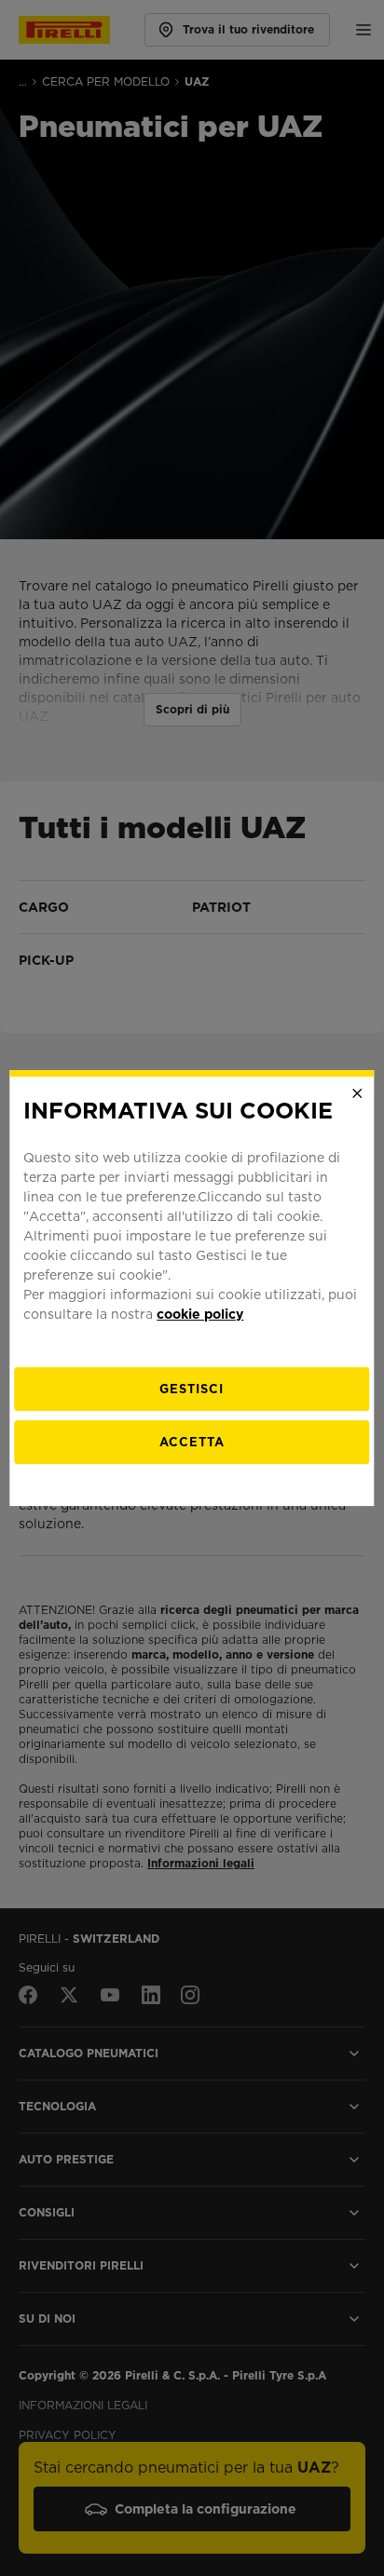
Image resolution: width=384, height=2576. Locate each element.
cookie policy (200, 1314)
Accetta (192, 1442)
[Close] (358, 1093)
